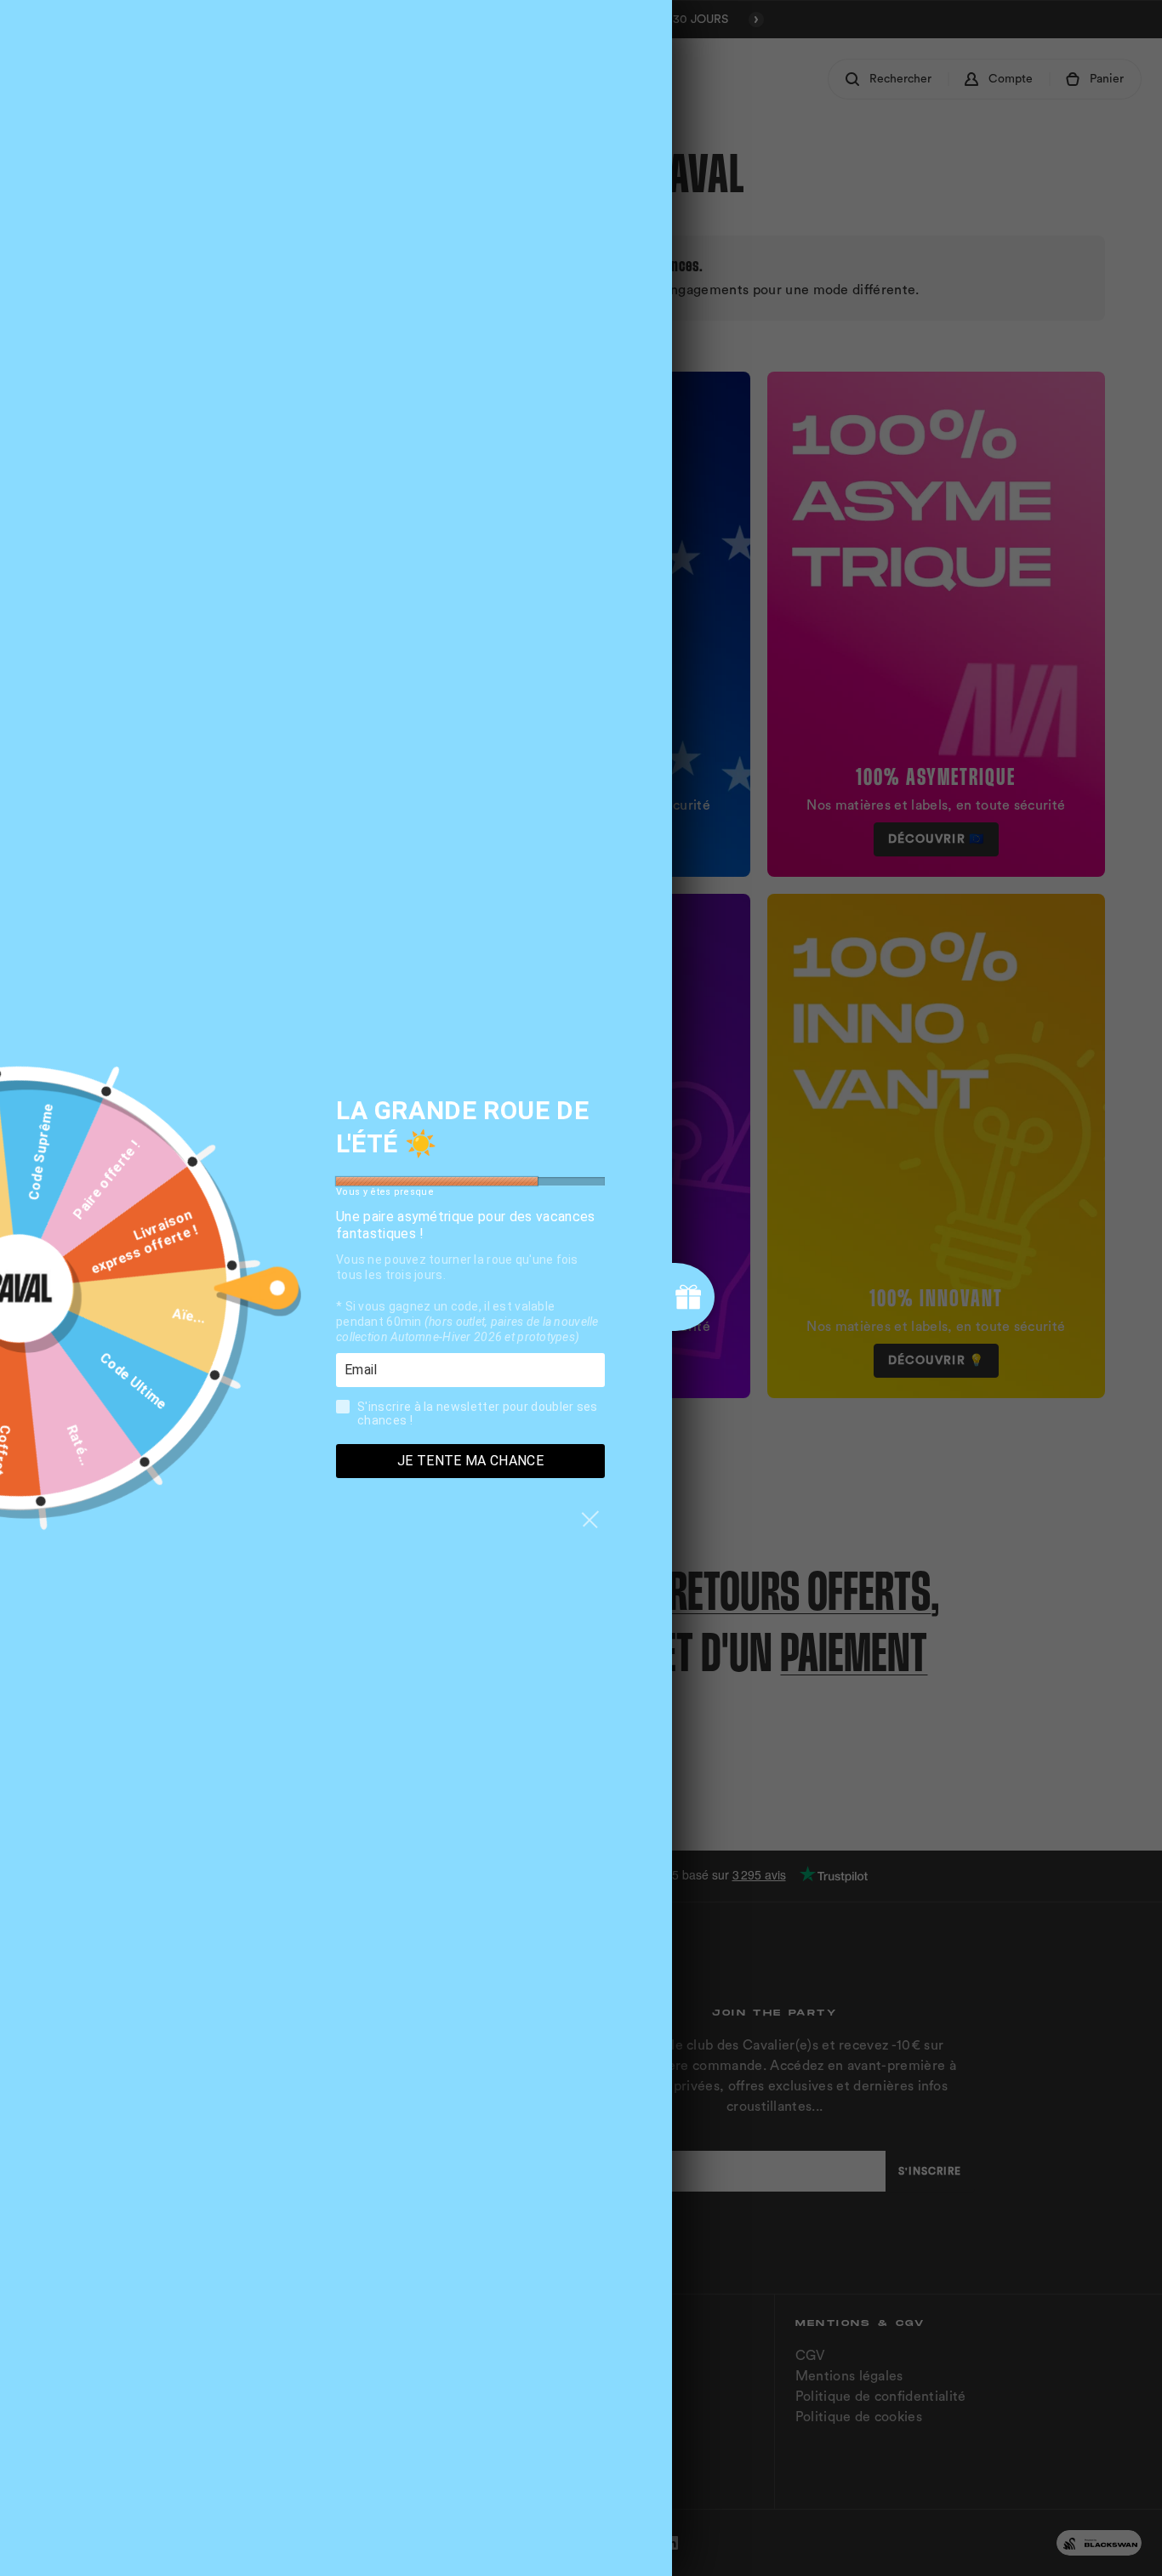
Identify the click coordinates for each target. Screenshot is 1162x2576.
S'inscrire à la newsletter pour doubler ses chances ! (478, 1413)
